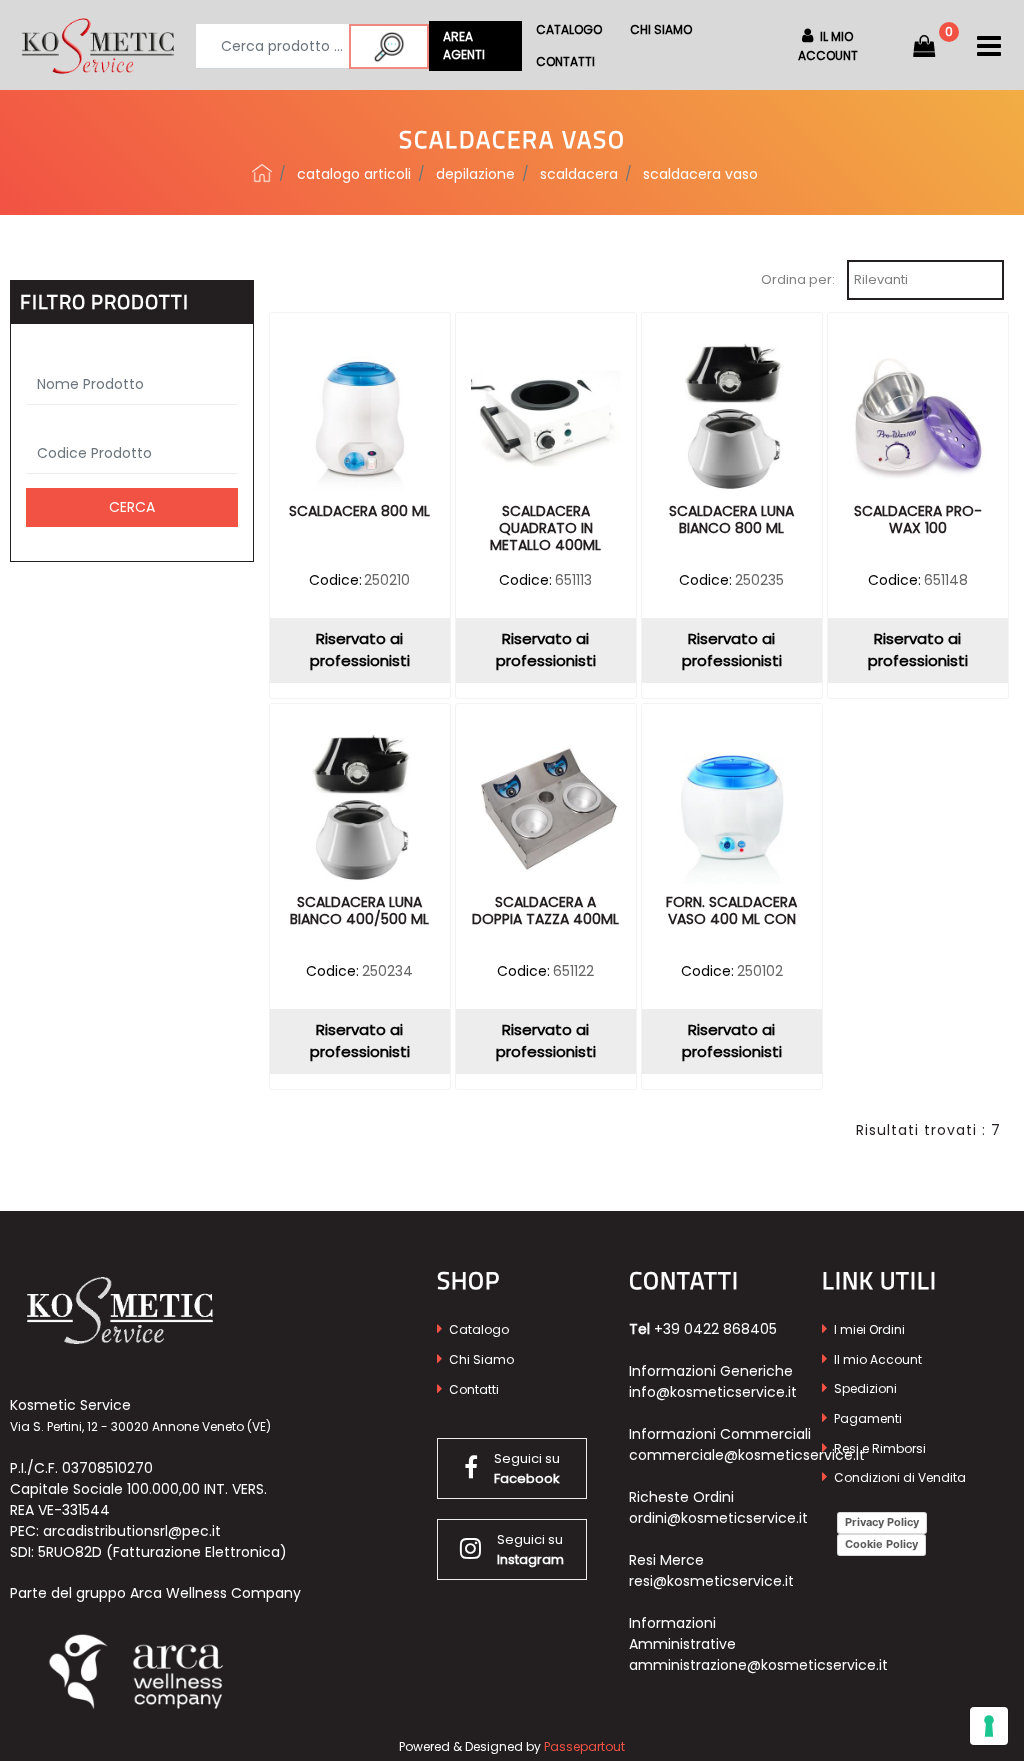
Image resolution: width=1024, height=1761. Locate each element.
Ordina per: (798, 279)
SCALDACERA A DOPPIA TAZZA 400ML (545, 911)
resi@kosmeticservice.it (711, 1581)
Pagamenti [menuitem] (866, 1418)
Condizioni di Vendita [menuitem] (898, 1477)
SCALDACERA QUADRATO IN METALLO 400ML (545, 529)
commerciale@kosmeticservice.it (747, 1455)
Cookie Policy (881, 1544)
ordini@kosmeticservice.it (718, 1518)
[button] (389, 46)
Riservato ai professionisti (360, 650)
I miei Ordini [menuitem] (868, 1329)
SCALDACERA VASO (700, 174)
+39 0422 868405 (715, 1329)
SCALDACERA (579, 174)
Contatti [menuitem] (565, 61)
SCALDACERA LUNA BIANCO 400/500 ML (359, 911)
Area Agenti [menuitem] (464, 45)
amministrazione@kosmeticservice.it (758, 1665)
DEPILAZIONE (475, 174)
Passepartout (584, 1746)
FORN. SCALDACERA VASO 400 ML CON (731, 911)
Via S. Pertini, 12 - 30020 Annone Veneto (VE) (140, 1426)
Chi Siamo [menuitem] (480, 1359)
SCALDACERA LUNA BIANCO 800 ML (731, 520)
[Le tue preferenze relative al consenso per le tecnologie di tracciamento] (989, 1726)
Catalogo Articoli (354, 174)
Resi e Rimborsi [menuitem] (878, 1448)
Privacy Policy (882, 1522)
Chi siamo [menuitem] (661, 29)
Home (262, 173)
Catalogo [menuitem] (569, 29)
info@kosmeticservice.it (713, 1392)
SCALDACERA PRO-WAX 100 (918, 520)
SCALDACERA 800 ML (359, 512)
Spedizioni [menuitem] (864, 1388)
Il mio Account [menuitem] (876, 1359)
